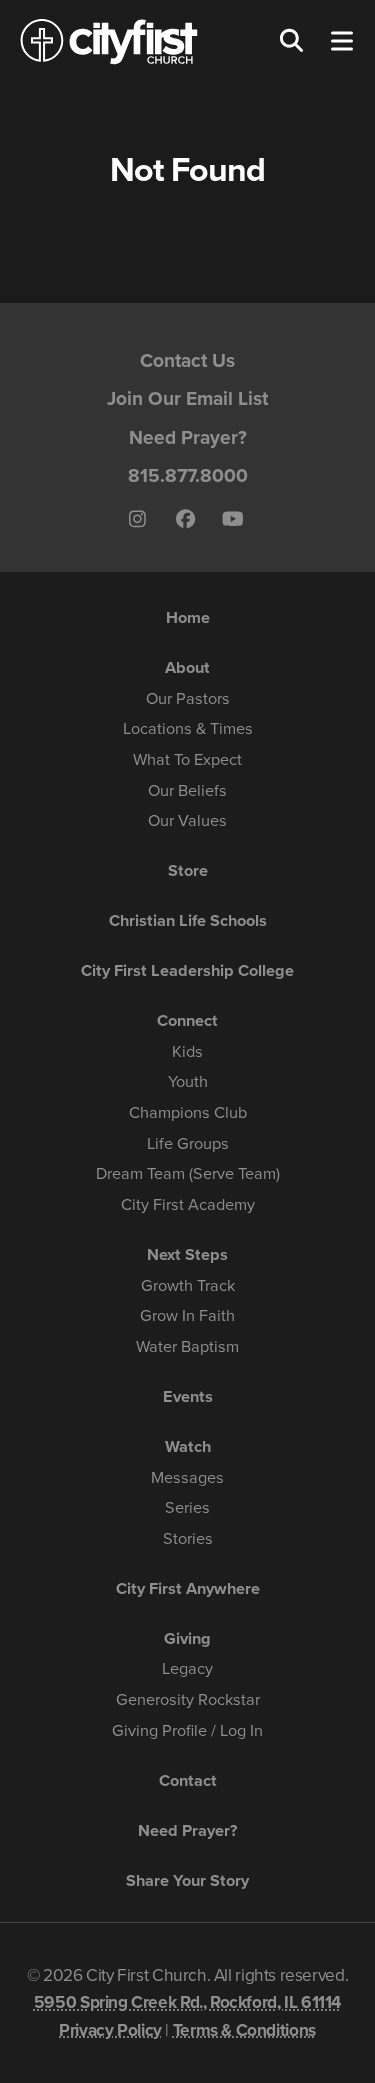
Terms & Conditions (244, 2030)
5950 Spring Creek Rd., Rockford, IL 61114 (187, 2002)
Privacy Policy (110, 2030)
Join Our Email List (187, 398)
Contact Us (187, 360)
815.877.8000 (188, 475)
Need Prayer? (188, 437)
